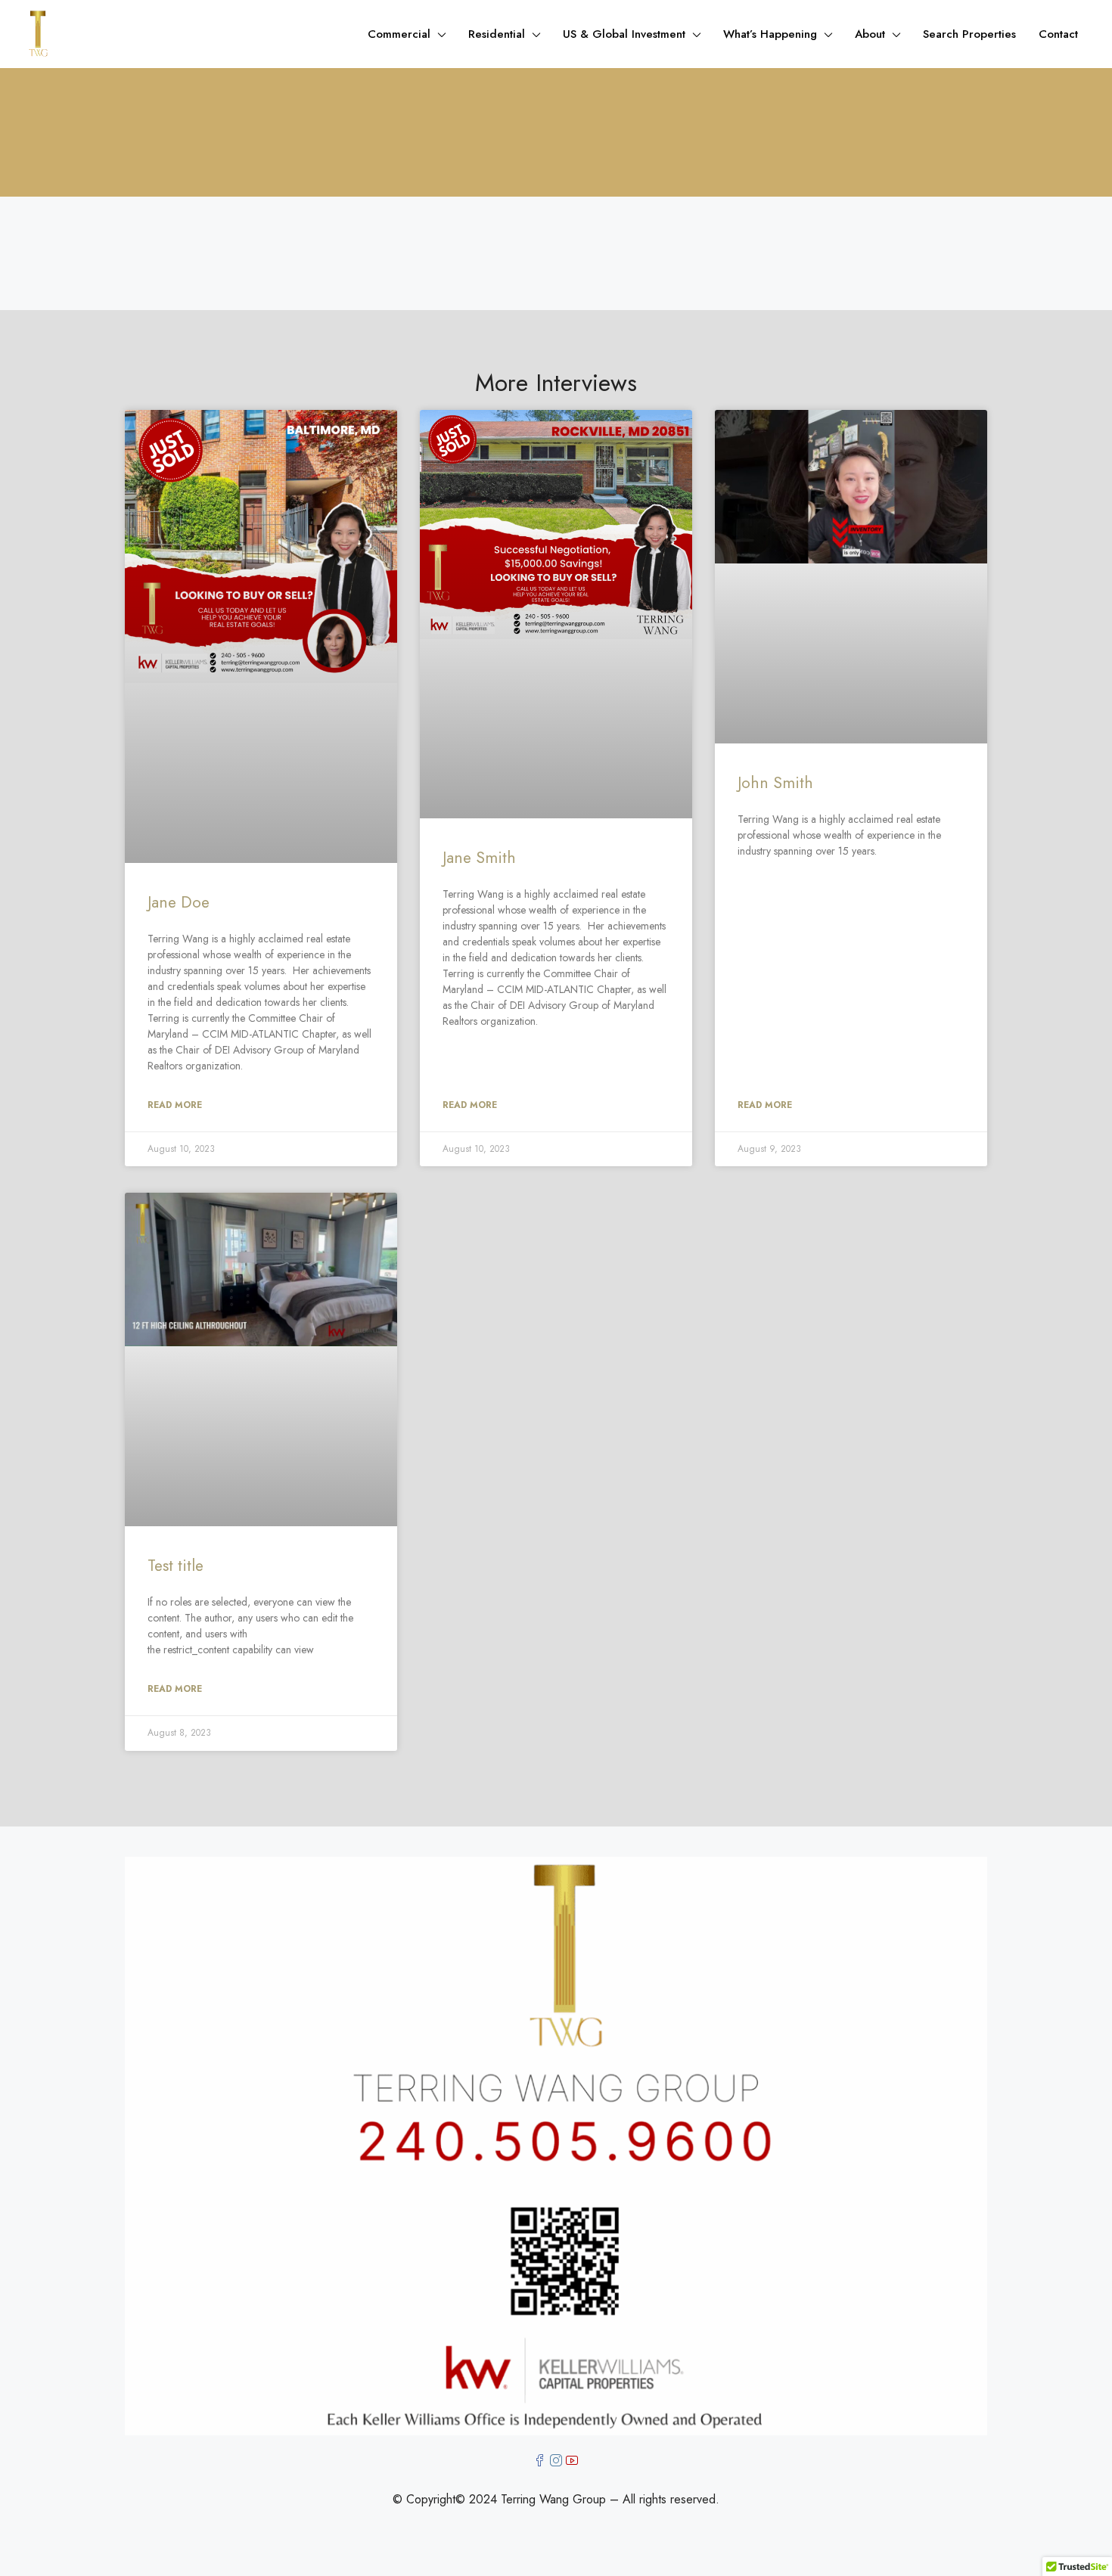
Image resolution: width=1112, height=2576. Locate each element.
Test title (175, 1566)
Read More (175, 1105)
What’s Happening (770, 34)
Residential (497, 34)
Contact (1058, 34)
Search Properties (969, 34)
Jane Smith (479, 858)
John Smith (775, 783)
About (870, 34)
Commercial (399, 34)
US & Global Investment (624, 34)
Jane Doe (179, 902)
